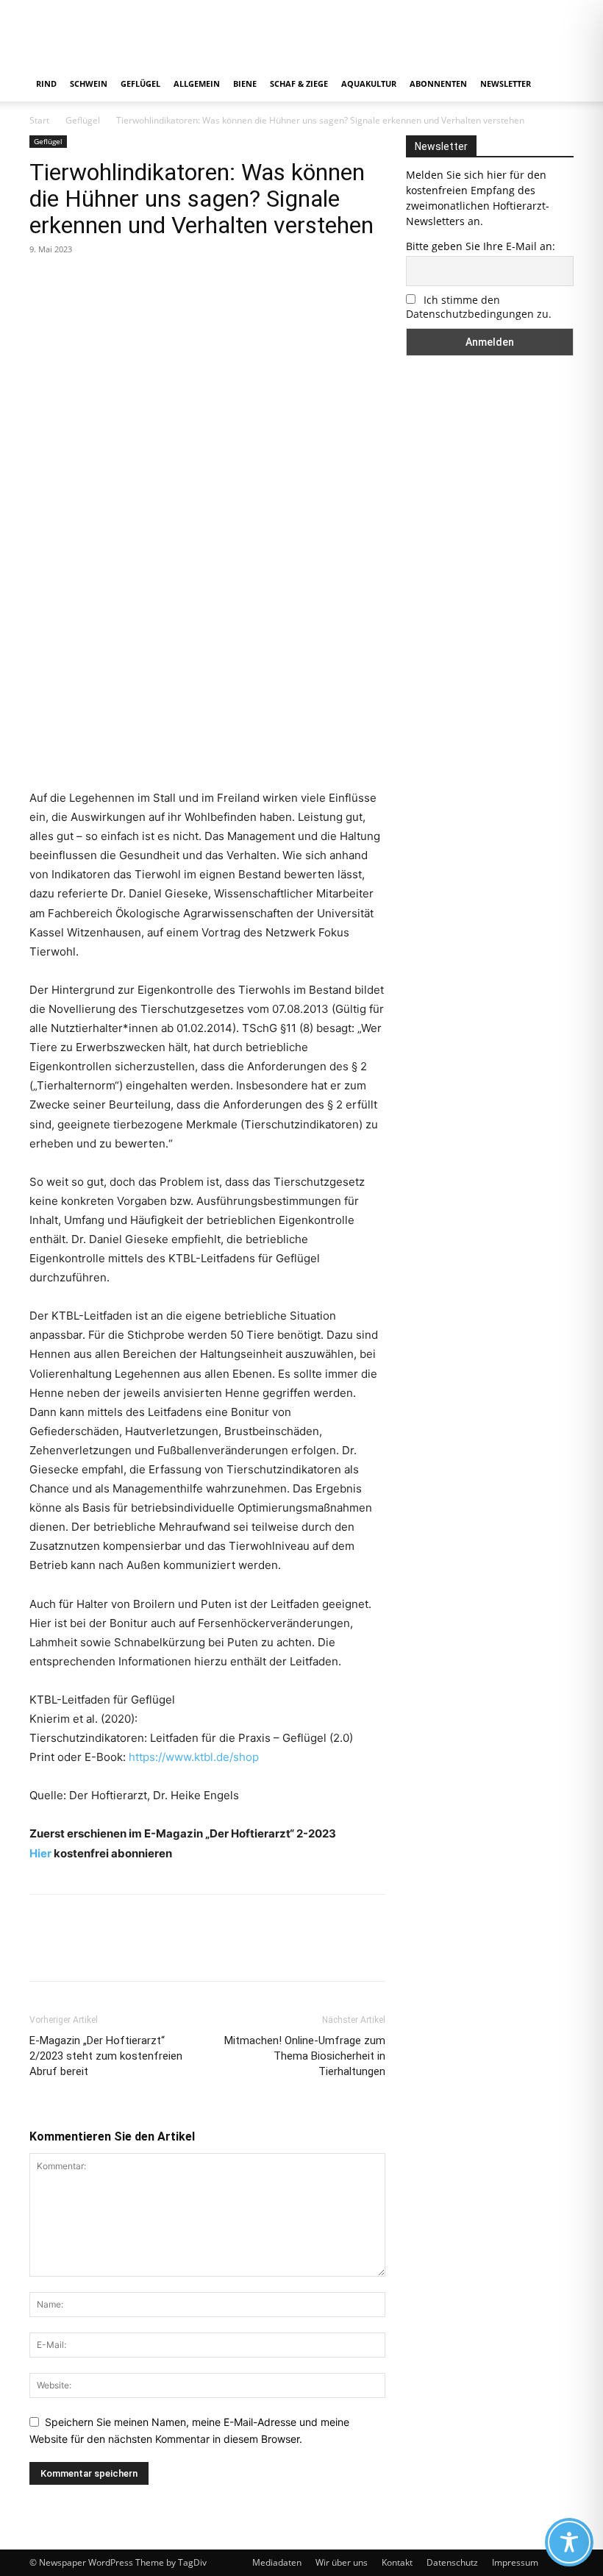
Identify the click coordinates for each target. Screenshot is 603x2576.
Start (39, 120)
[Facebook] (44, 282)
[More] (180, 282)
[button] (556, 84)
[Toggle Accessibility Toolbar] (569, 2542)
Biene (245, 83)
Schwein (89, 83)
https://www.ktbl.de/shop (194, 1757)
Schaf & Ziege (299, 83)
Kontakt (397, 2562)
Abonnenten (438, 83)
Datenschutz (452, 2562)
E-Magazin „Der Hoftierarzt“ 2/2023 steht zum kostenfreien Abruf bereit (106, 2056)
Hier (40, 1853)
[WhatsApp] (146, 282)
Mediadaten (277, 2562)
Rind (46, 83)
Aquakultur (369, 83)
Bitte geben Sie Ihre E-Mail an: (481, 246)
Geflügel (140, 83)
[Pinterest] (112, 282)
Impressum (515, 2562)
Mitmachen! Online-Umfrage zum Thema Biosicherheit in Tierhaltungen (305, 2056)
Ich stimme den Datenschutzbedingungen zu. (479, 307)
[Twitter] (78, 282)
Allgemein (197, 83)
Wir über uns (342, 2562)
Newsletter (506, 83)
